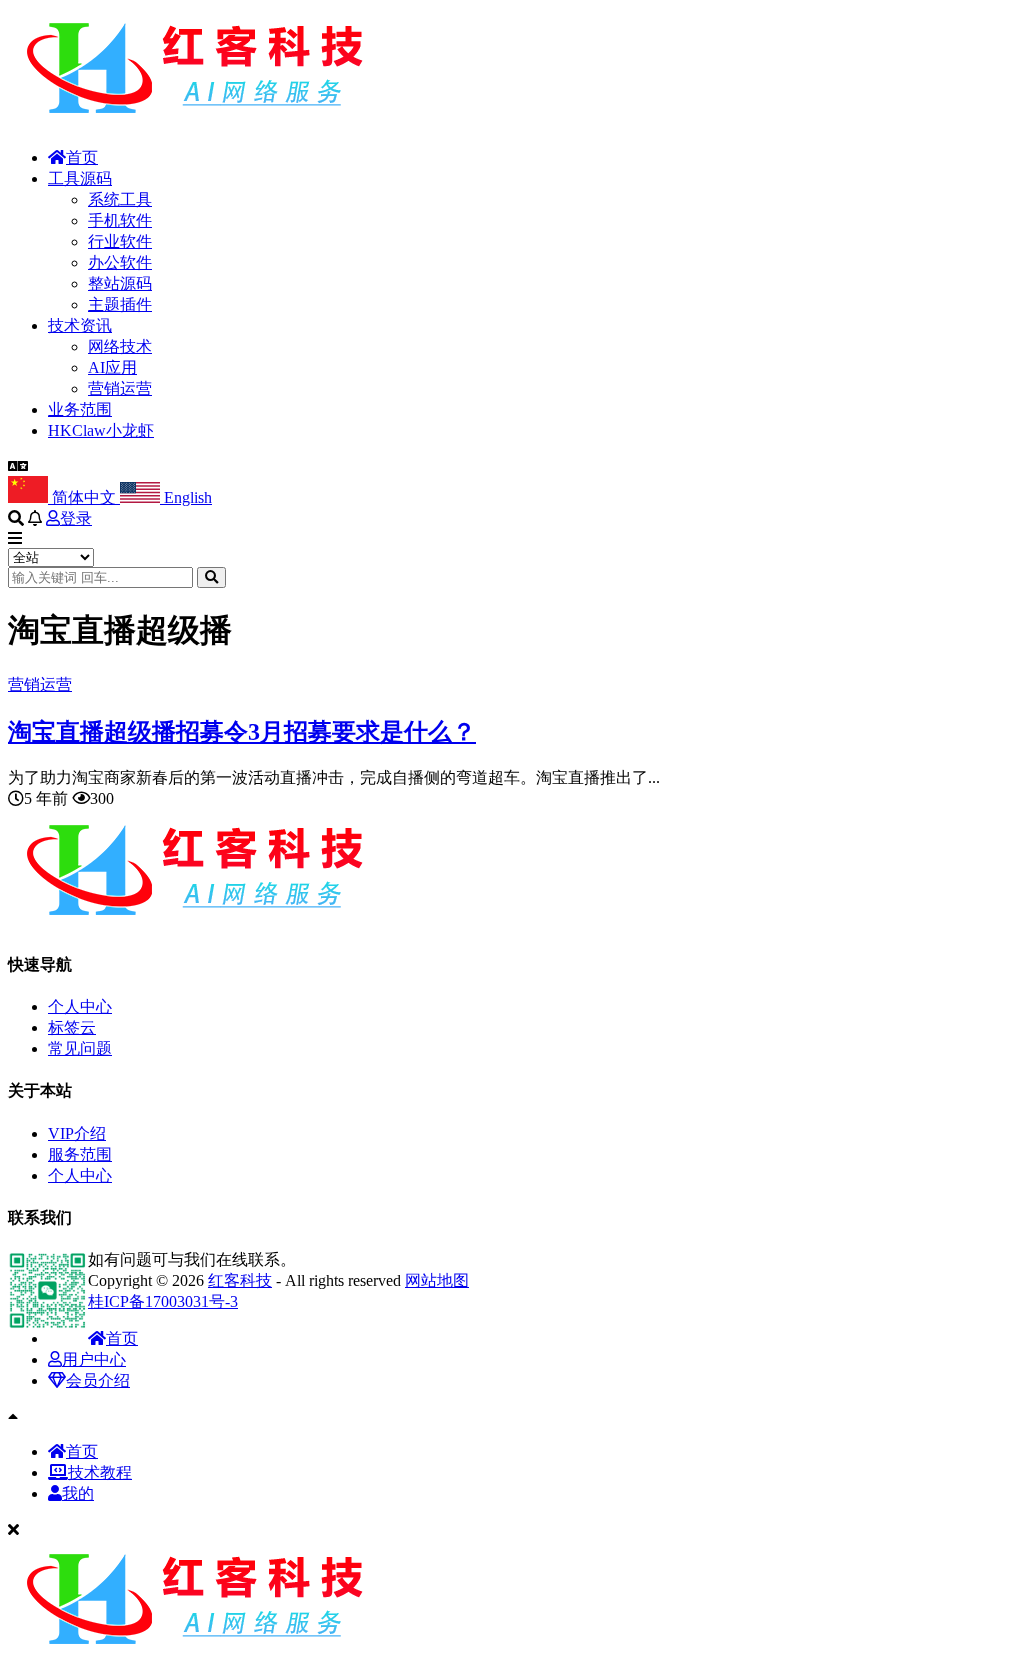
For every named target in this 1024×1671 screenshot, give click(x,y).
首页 (82, 157)
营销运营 (120, 388)
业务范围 (80, 409)
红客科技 (240, 1280)
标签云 (72, 1027)
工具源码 (80, 178)
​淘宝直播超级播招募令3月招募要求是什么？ (242, 732)
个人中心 (80, 1006)
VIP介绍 (77, 1133)
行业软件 (120, 241)
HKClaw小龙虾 (101, 430)
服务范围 (80, 1154)
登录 (76, 518)
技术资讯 (80, 325)
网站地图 (437, 1280)
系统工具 (120, 199)
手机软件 (120, 220)
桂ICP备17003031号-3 (163, 1301)
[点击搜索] (211, 577)
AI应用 (112, 367)
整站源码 (120, 283)
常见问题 (80, 1048)
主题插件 (120, 304)
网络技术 (120, 346)
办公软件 (120, 262)
